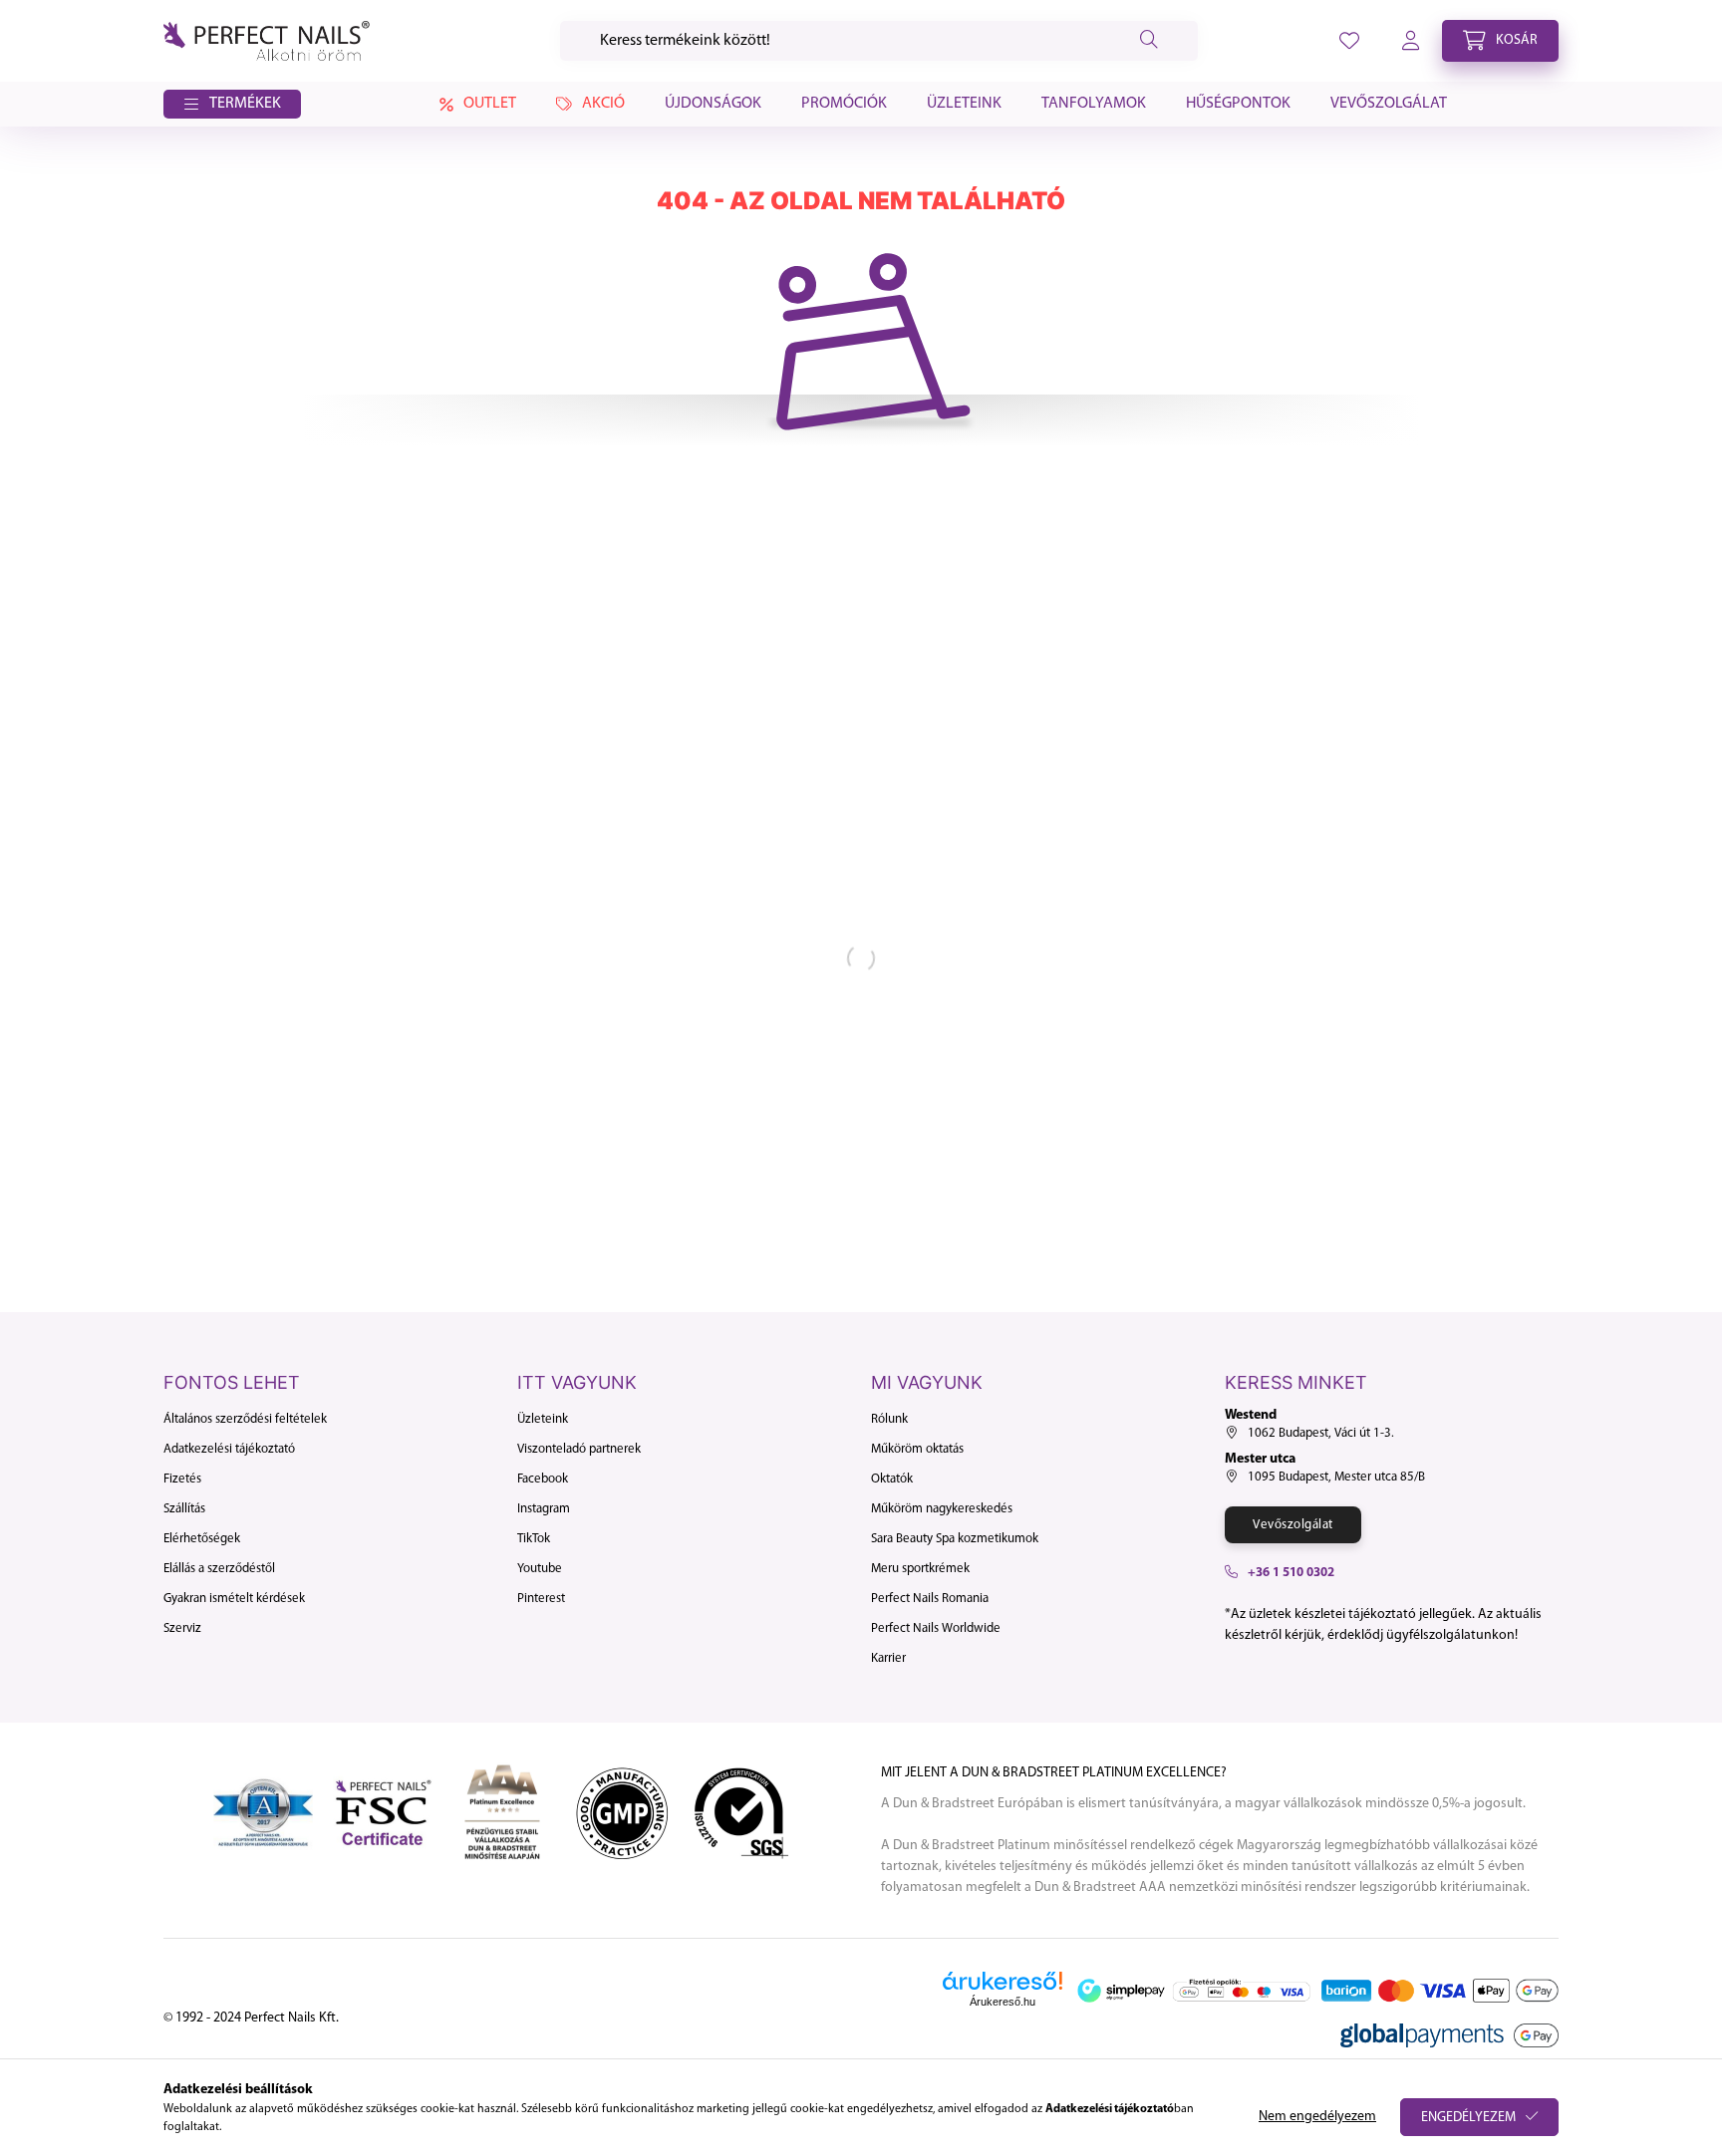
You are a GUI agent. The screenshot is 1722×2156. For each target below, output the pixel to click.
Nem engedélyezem (1317, 2117)
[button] (232, 105)
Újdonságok (713, 104)
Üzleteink (964, 104)
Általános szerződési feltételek (245, 1419)
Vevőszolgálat (1389, 104)
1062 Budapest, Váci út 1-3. (1321, 1433)
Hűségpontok (1238, 104)
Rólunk (889, 1419)
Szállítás (184, 1509)
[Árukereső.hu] (1003, 1981)
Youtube (540, 1569)
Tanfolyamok (1094, 104)
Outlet (490, 104)
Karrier (888, 1658)
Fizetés (182, 1479)
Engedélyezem (1468, 2118)
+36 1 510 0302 (1291, 1573)
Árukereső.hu (1003, 2002)
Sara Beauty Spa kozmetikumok (955, 1539)
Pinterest (541, 1599)
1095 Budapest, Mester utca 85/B (1336, 1477)
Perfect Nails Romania (930, 1599)
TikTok (534, 1539)
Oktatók (892, 1479)
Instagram (544, 1509)
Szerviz (182, 1628)
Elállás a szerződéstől (219, 1569)
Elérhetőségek (202, 1539)
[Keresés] (1149, 41)
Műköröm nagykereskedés (942, 1509)
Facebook (543, 1479)
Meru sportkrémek (920, 1569)
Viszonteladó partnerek (579, 1449)
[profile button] (1349, 41)
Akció (603, 104)
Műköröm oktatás (917, 1449)
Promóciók (844, 104)
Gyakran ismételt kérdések (234, 1599)
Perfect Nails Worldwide (936, 1628)
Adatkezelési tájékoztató (229, 1449)
